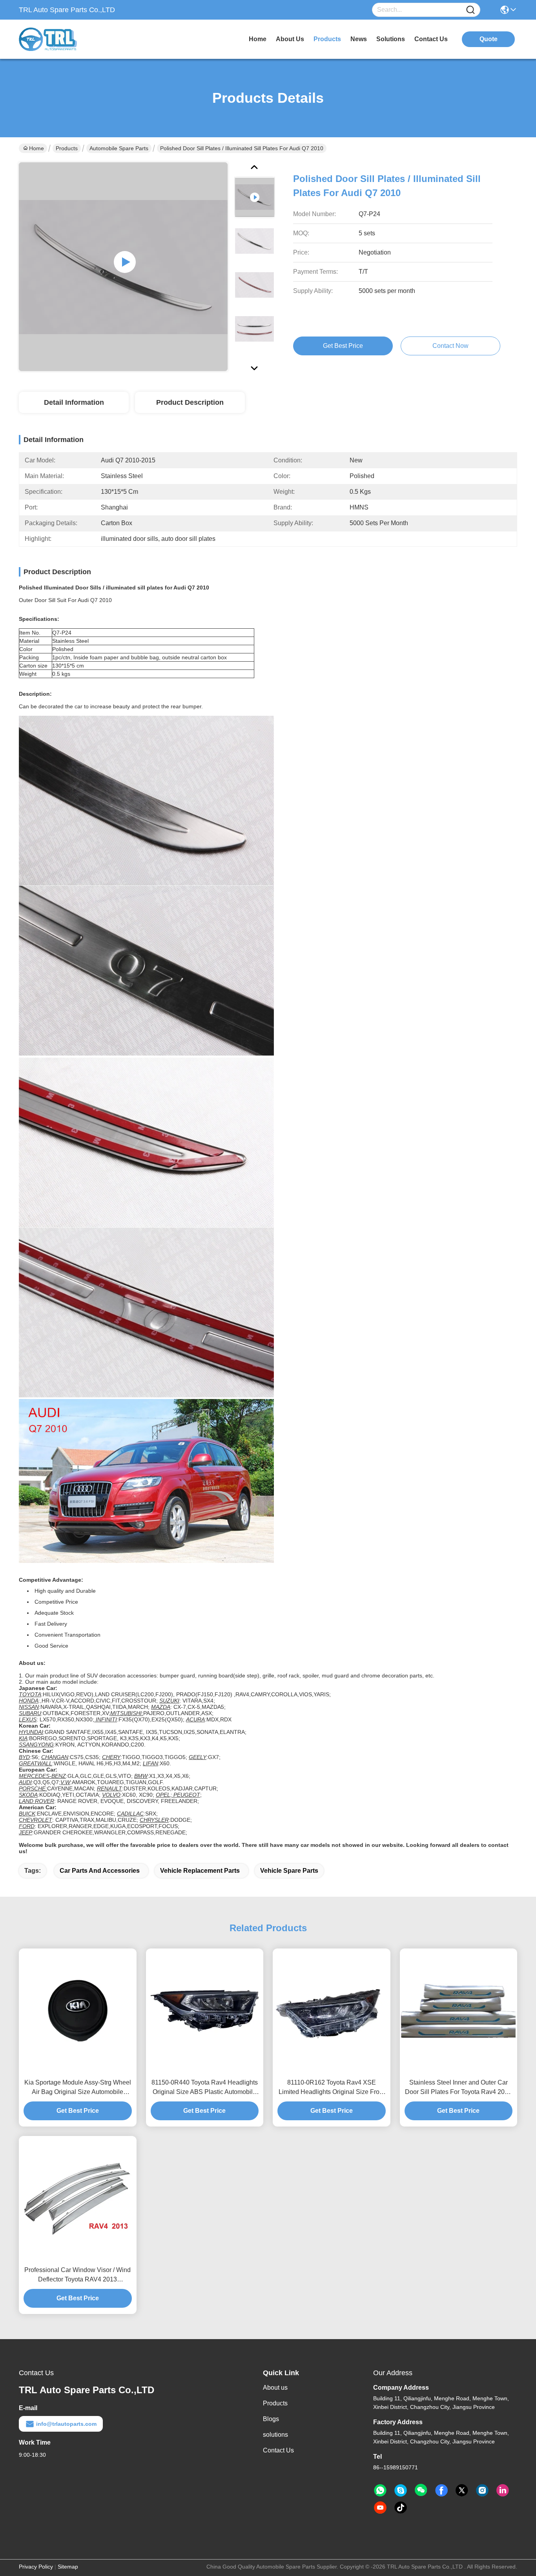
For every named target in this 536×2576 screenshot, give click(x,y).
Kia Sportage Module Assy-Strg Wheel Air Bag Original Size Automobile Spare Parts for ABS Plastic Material (78, 2088)
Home (258, 39)
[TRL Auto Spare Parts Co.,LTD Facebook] (441, 2490)
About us (275, 2388)
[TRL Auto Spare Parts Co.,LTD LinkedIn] (503, 2490)
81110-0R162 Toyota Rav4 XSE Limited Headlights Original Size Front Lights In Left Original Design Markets (332, 2088)
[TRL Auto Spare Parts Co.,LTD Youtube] (380, 2508)
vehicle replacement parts (200, 1871)
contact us (431, 39)
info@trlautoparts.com (66, 2424)
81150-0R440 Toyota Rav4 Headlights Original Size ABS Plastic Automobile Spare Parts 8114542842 (205, 2088)
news (359, 39)
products (327, 39)
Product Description (190, 402)
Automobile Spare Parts (119, 148)
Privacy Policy (36, 2567)
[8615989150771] (380, 2490)
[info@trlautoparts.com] (401, 2490)
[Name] (470, 10)
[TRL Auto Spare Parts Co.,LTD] (62, 39)
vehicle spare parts (289, 1871)
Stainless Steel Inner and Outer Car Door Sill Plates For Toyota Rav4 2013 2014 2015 (458, 2088)
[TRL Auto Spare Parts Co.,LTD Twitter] (462, 2490)
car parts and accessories (100, 1871)
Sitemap (68, 2567)
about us (290, 39)
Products (67, 148)
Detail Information (74, 402)
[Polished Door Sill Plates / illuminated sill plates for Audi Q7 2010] (123, 267)
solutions (391, 39)
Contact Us (278, 2450)
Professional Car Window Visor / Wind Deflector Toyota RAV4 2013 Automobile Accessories (77, 2275)
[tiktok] (401, 2508)
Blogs (271, 2419)
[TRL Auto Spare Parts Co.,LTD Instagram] (482, 2490)
